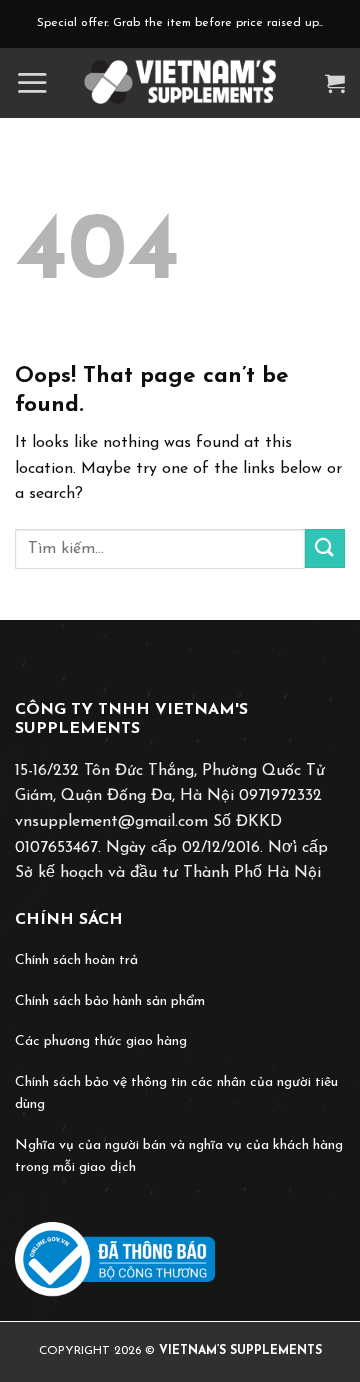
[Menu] (32, 82)
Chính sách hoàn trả (76, 960)
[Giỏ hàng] (335, 83)
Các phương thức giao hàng (101, 1041)
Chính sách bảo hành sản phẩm (110, 1001)
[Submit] (325, 548)
